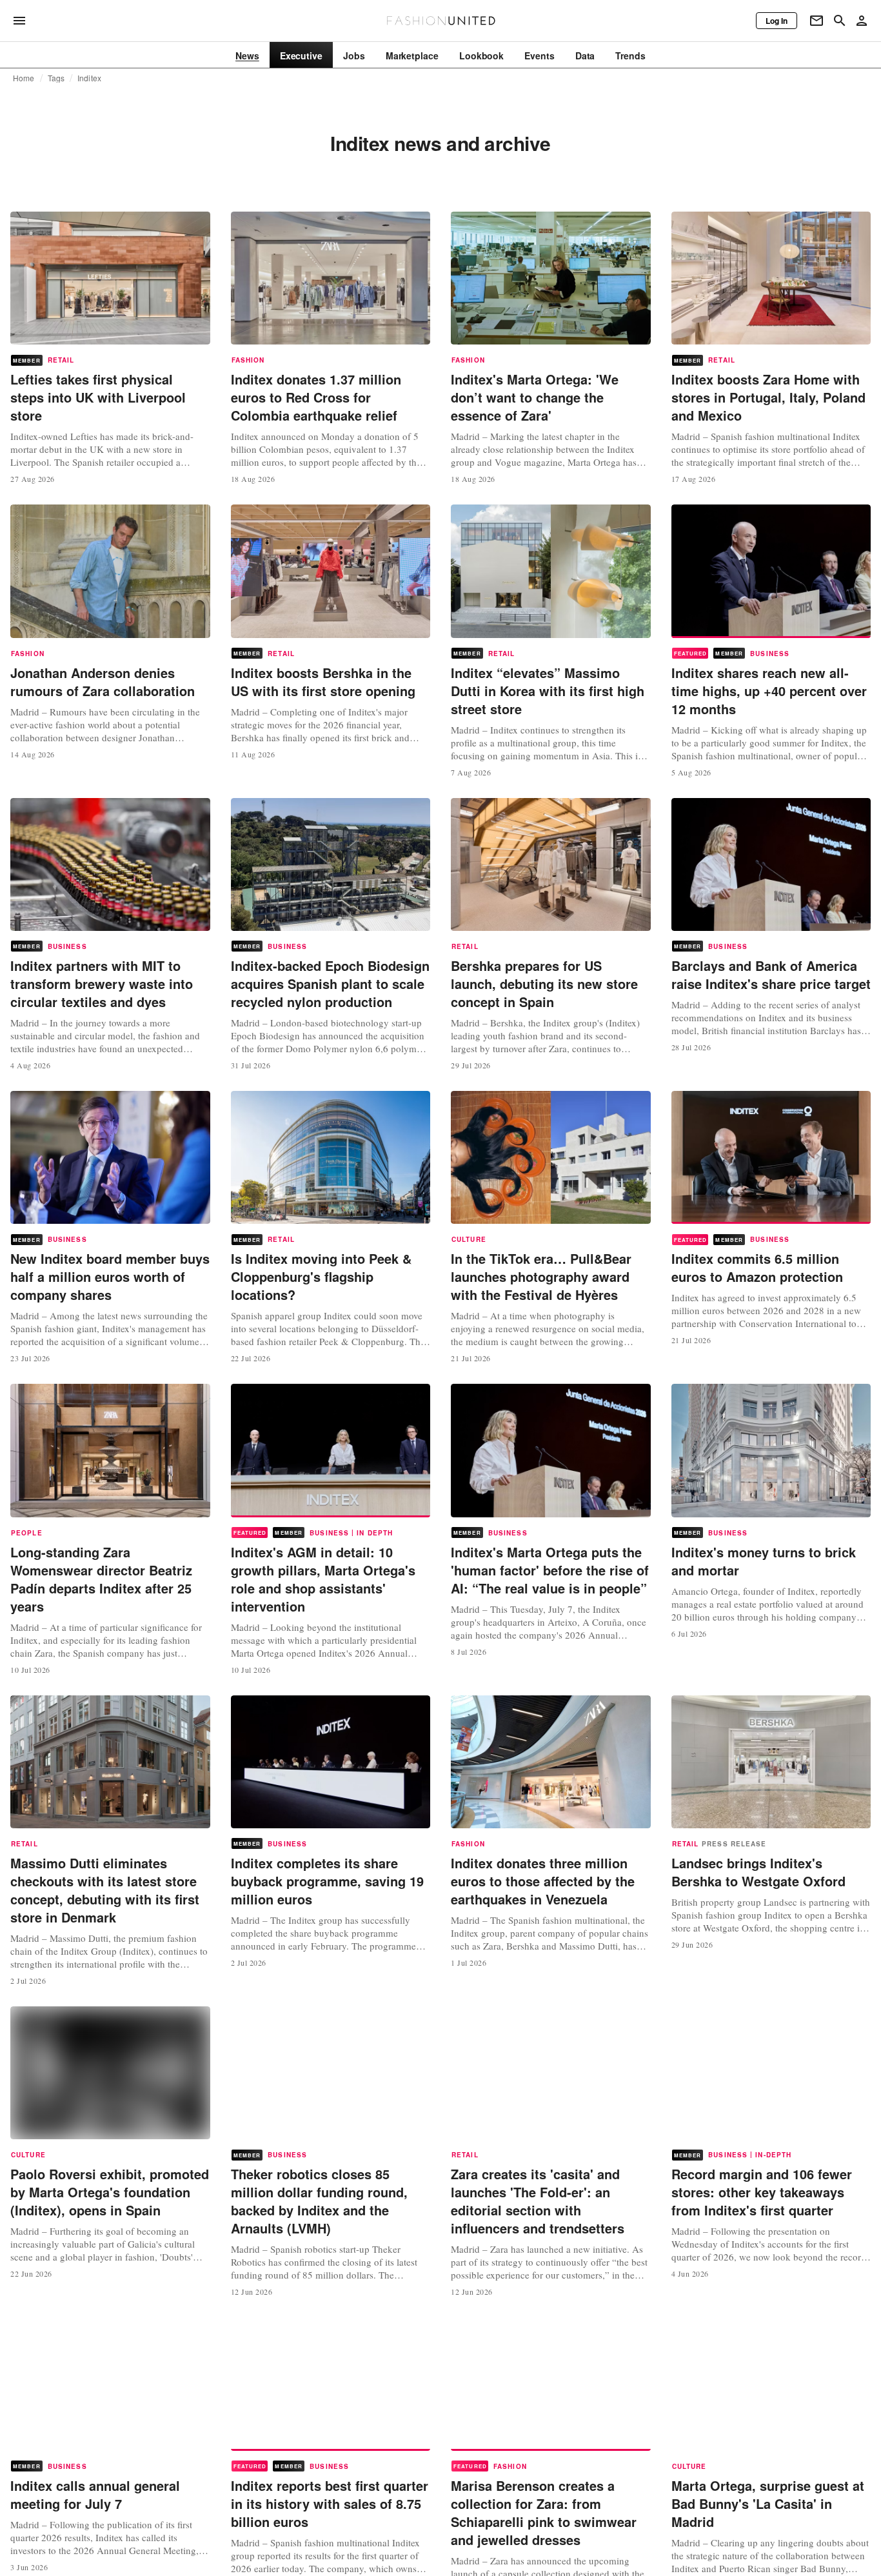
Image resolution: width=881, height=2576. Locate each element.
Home (24, 78)
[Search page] (840, 21)
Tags (56, 78)
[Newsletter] (817, 21)
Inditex (89, 78)
